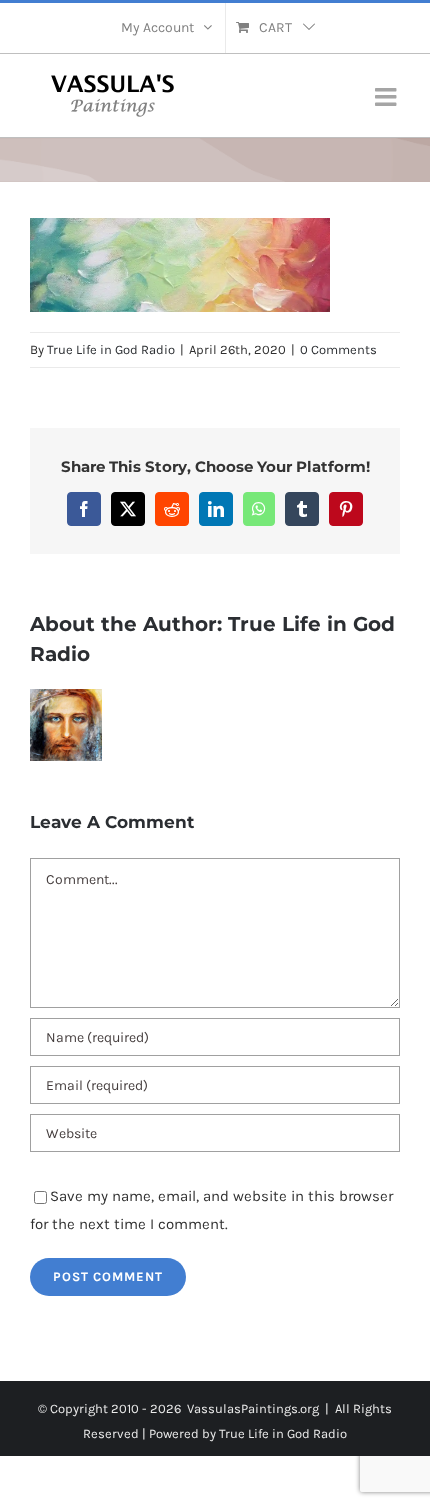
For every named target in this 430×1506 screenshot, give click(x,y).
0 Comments (338, 349)
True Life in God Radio (111, 349)
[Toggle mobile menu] (387, 96)
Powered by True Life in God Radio (248, 1433)
